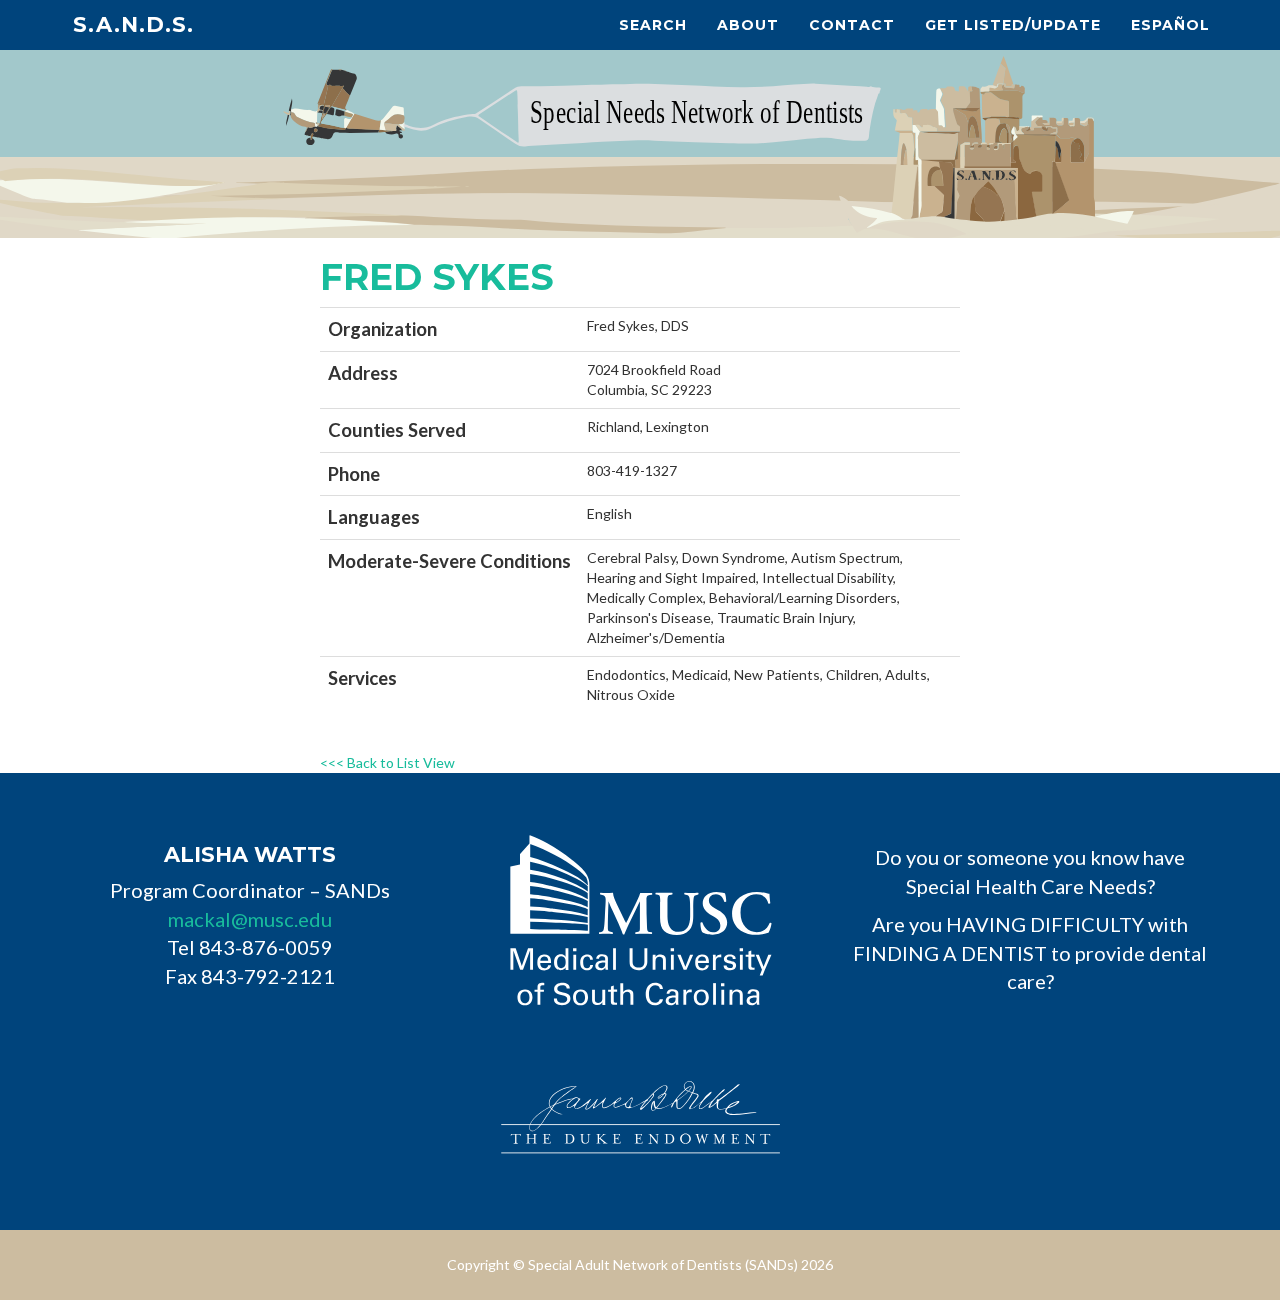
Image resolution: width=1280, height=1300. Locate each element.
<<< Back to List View (387, 762)
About (748, 25)
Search (653, 25)
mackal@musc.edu (250, 919)
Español (1170, 25)
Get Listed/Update (1013, 25)
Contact (852, 25)
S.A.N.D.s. (133, 24)
